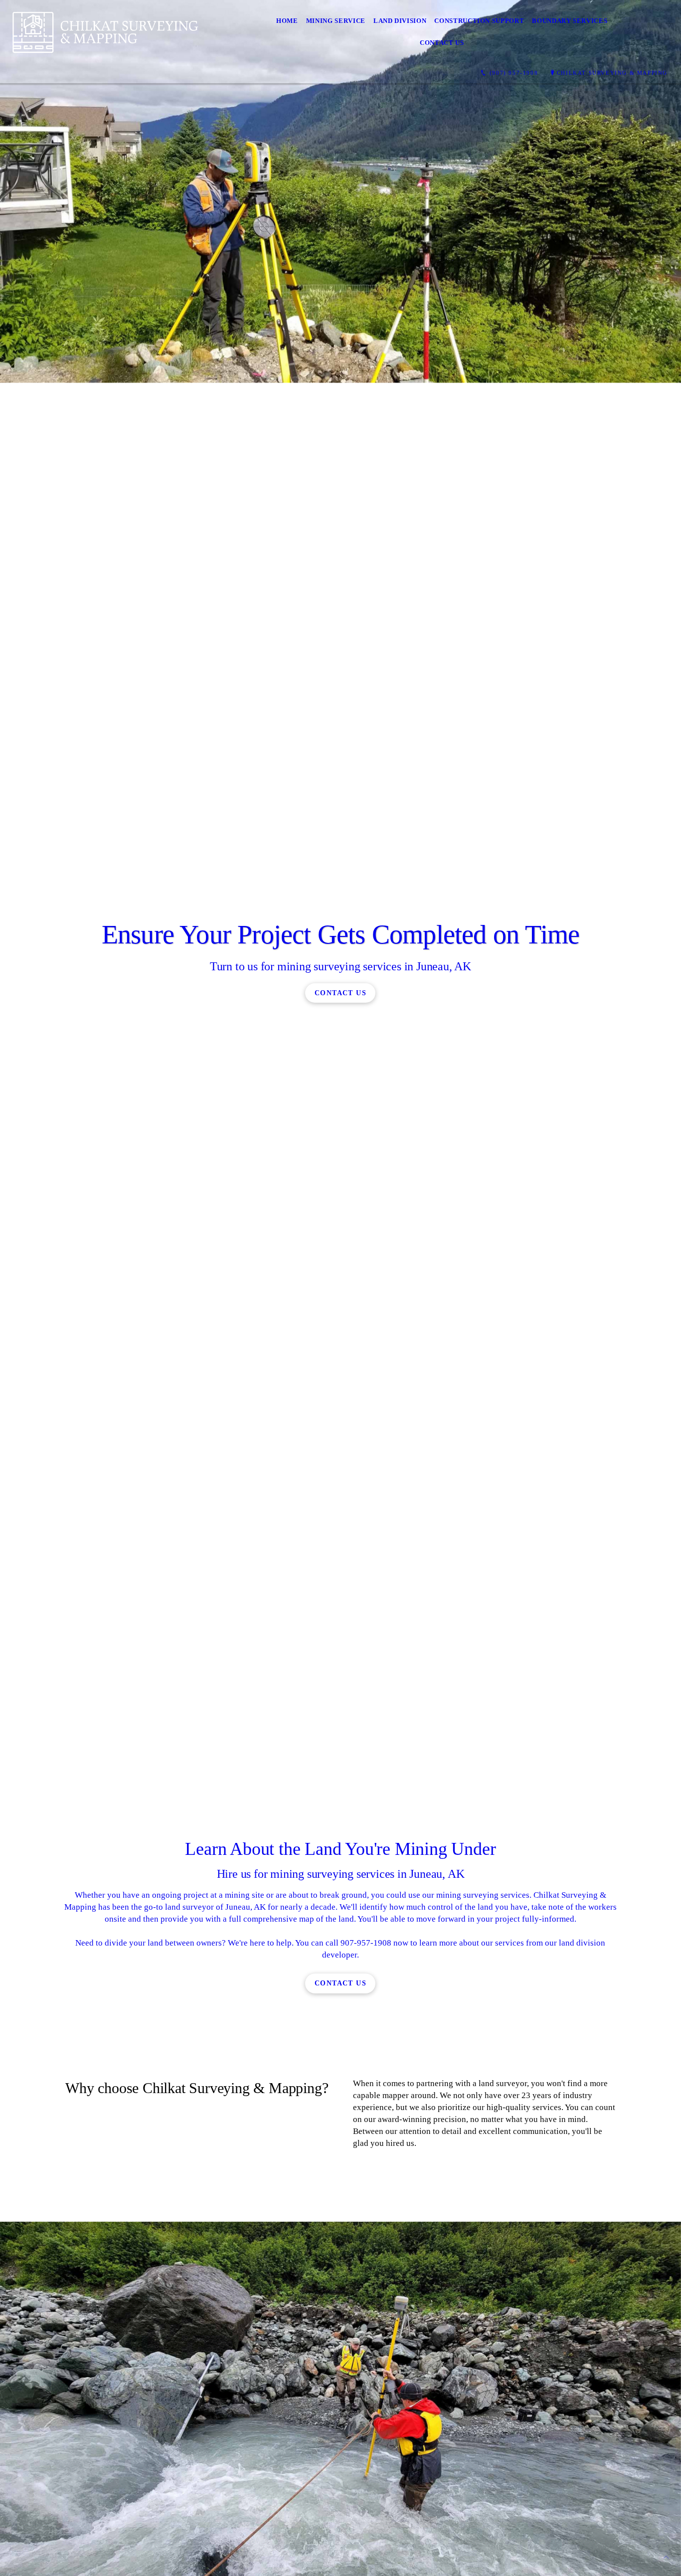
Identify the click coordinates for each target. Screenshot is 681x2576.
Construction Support (479, 21)
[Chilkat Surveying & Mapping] (105, 32)
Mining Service (336, 21)
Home (287, 21)
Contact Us (442, 43)
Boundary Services (570, 21)
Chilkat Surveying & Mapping (612, 73)
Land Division (400, 21)
